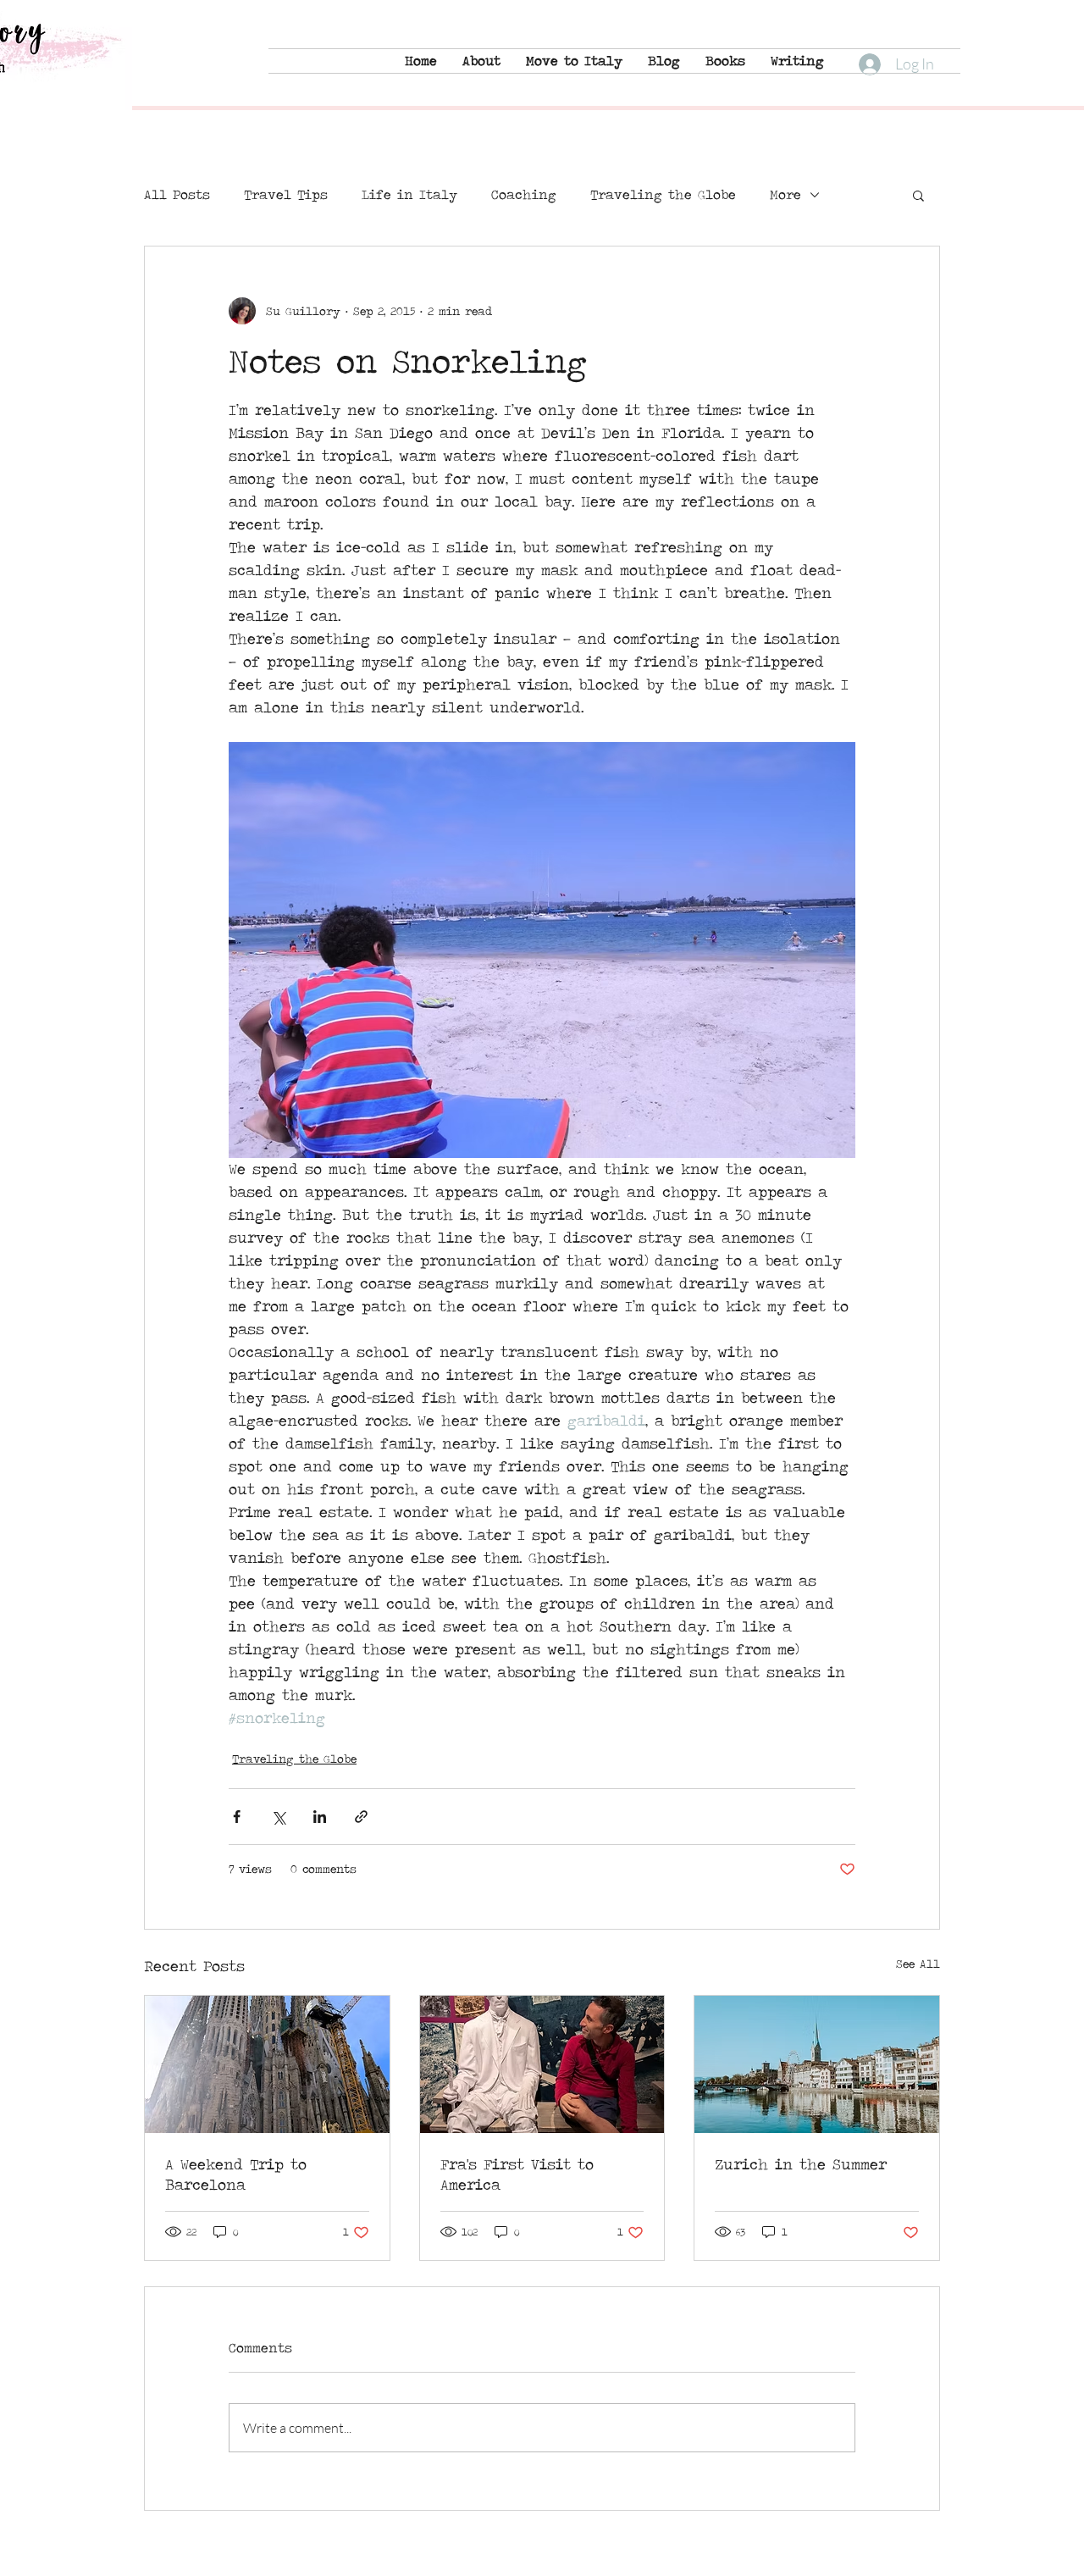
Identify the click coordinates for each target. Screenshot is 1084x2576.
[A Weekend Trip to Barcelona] (267, 2064)
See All (918, 1964)
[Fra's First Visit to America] (542, 2064)
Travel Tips (286, 195)
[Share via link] (361, 1817)
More (785, 195)
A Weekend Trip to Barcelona (236, 2174)
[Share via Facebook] (237, 1817)
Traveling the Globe (663, 195)
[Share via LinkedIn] (320, 1817)
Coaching (524, 195)
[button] (918, 195)
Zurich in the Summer (801, 2164)
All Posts (177, 195)
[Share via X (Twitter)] (278, 1817)
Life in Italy (409, 195)
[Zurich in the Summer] (817, 2064)
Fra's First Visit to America (517, 2174)
